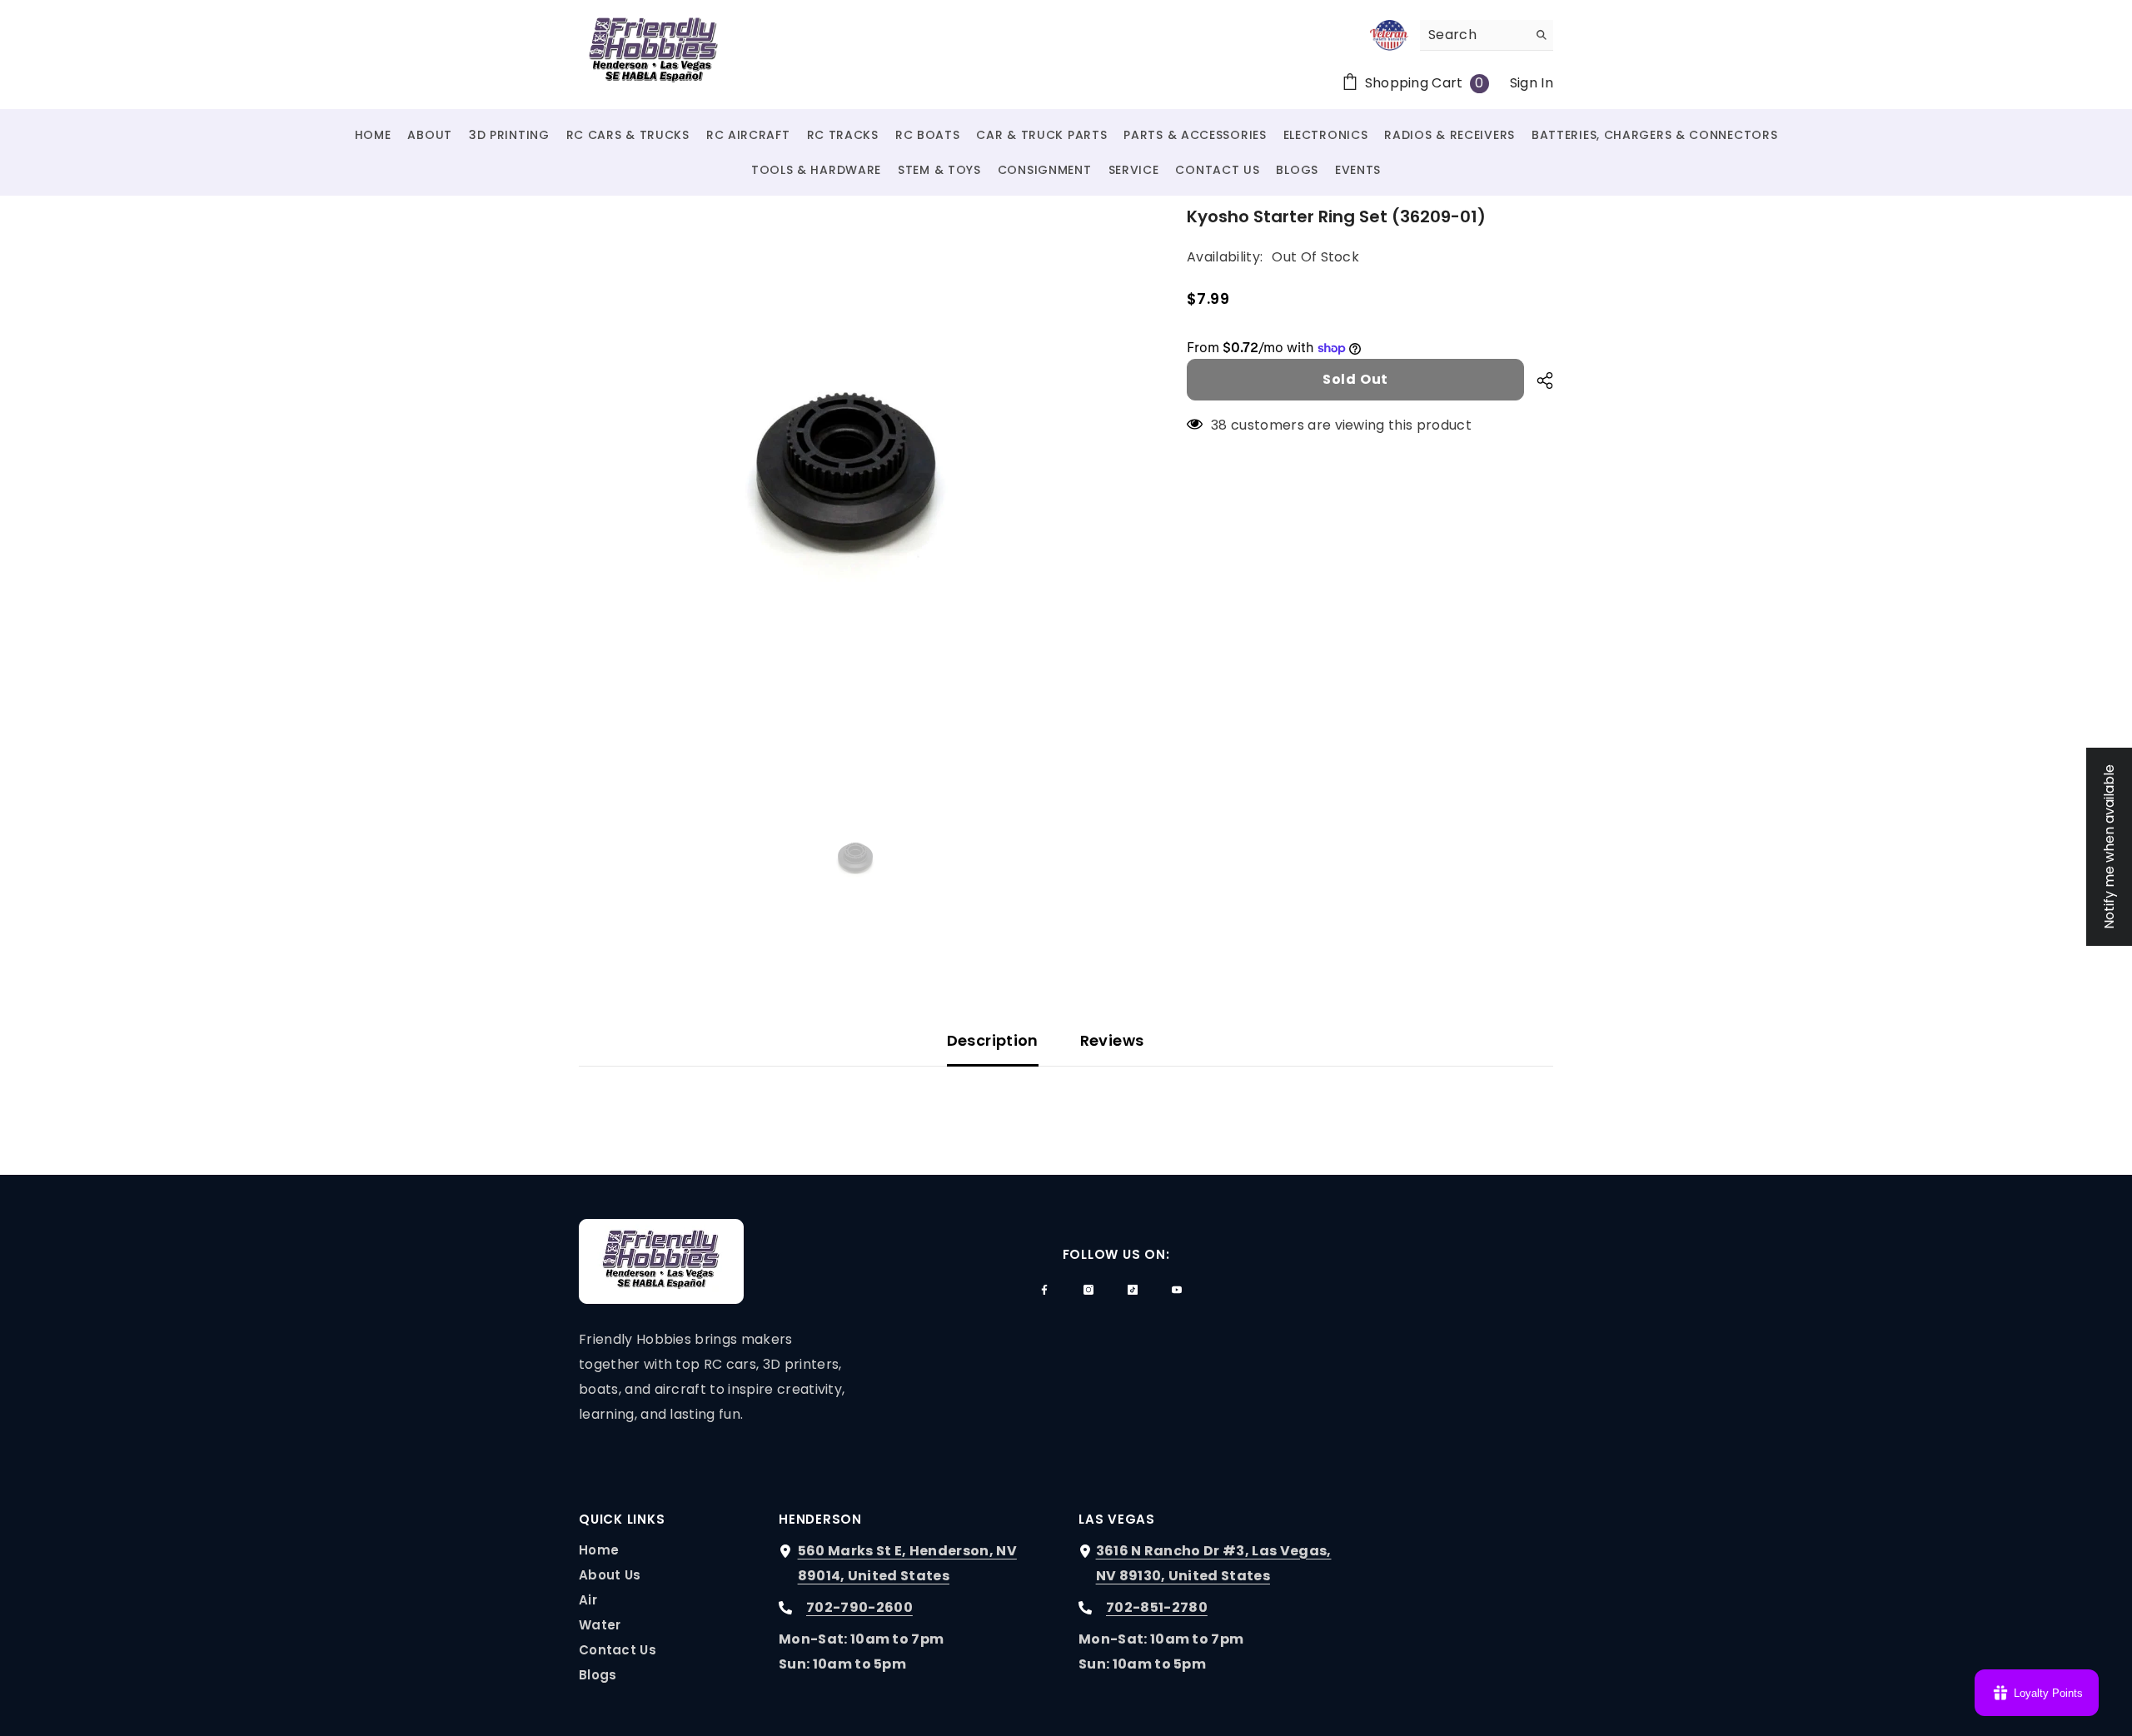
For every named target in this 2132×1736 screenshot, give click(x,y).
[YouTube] (1177, 1290)
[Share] (1539, 381)
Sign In (1532, 83)
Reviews (1112, 1040)
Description (993, 1040)
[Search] (1487, 35)
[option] (858, 483)
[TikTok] (1133, 1290)
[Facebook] (1044, 1290)
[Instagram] (1088, 1290)
